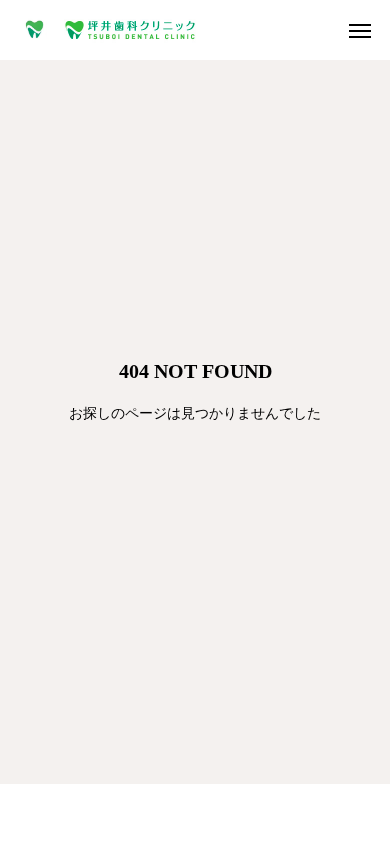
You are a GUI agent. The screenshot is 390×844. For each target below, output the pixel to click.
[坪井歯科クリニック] (110, 30)
